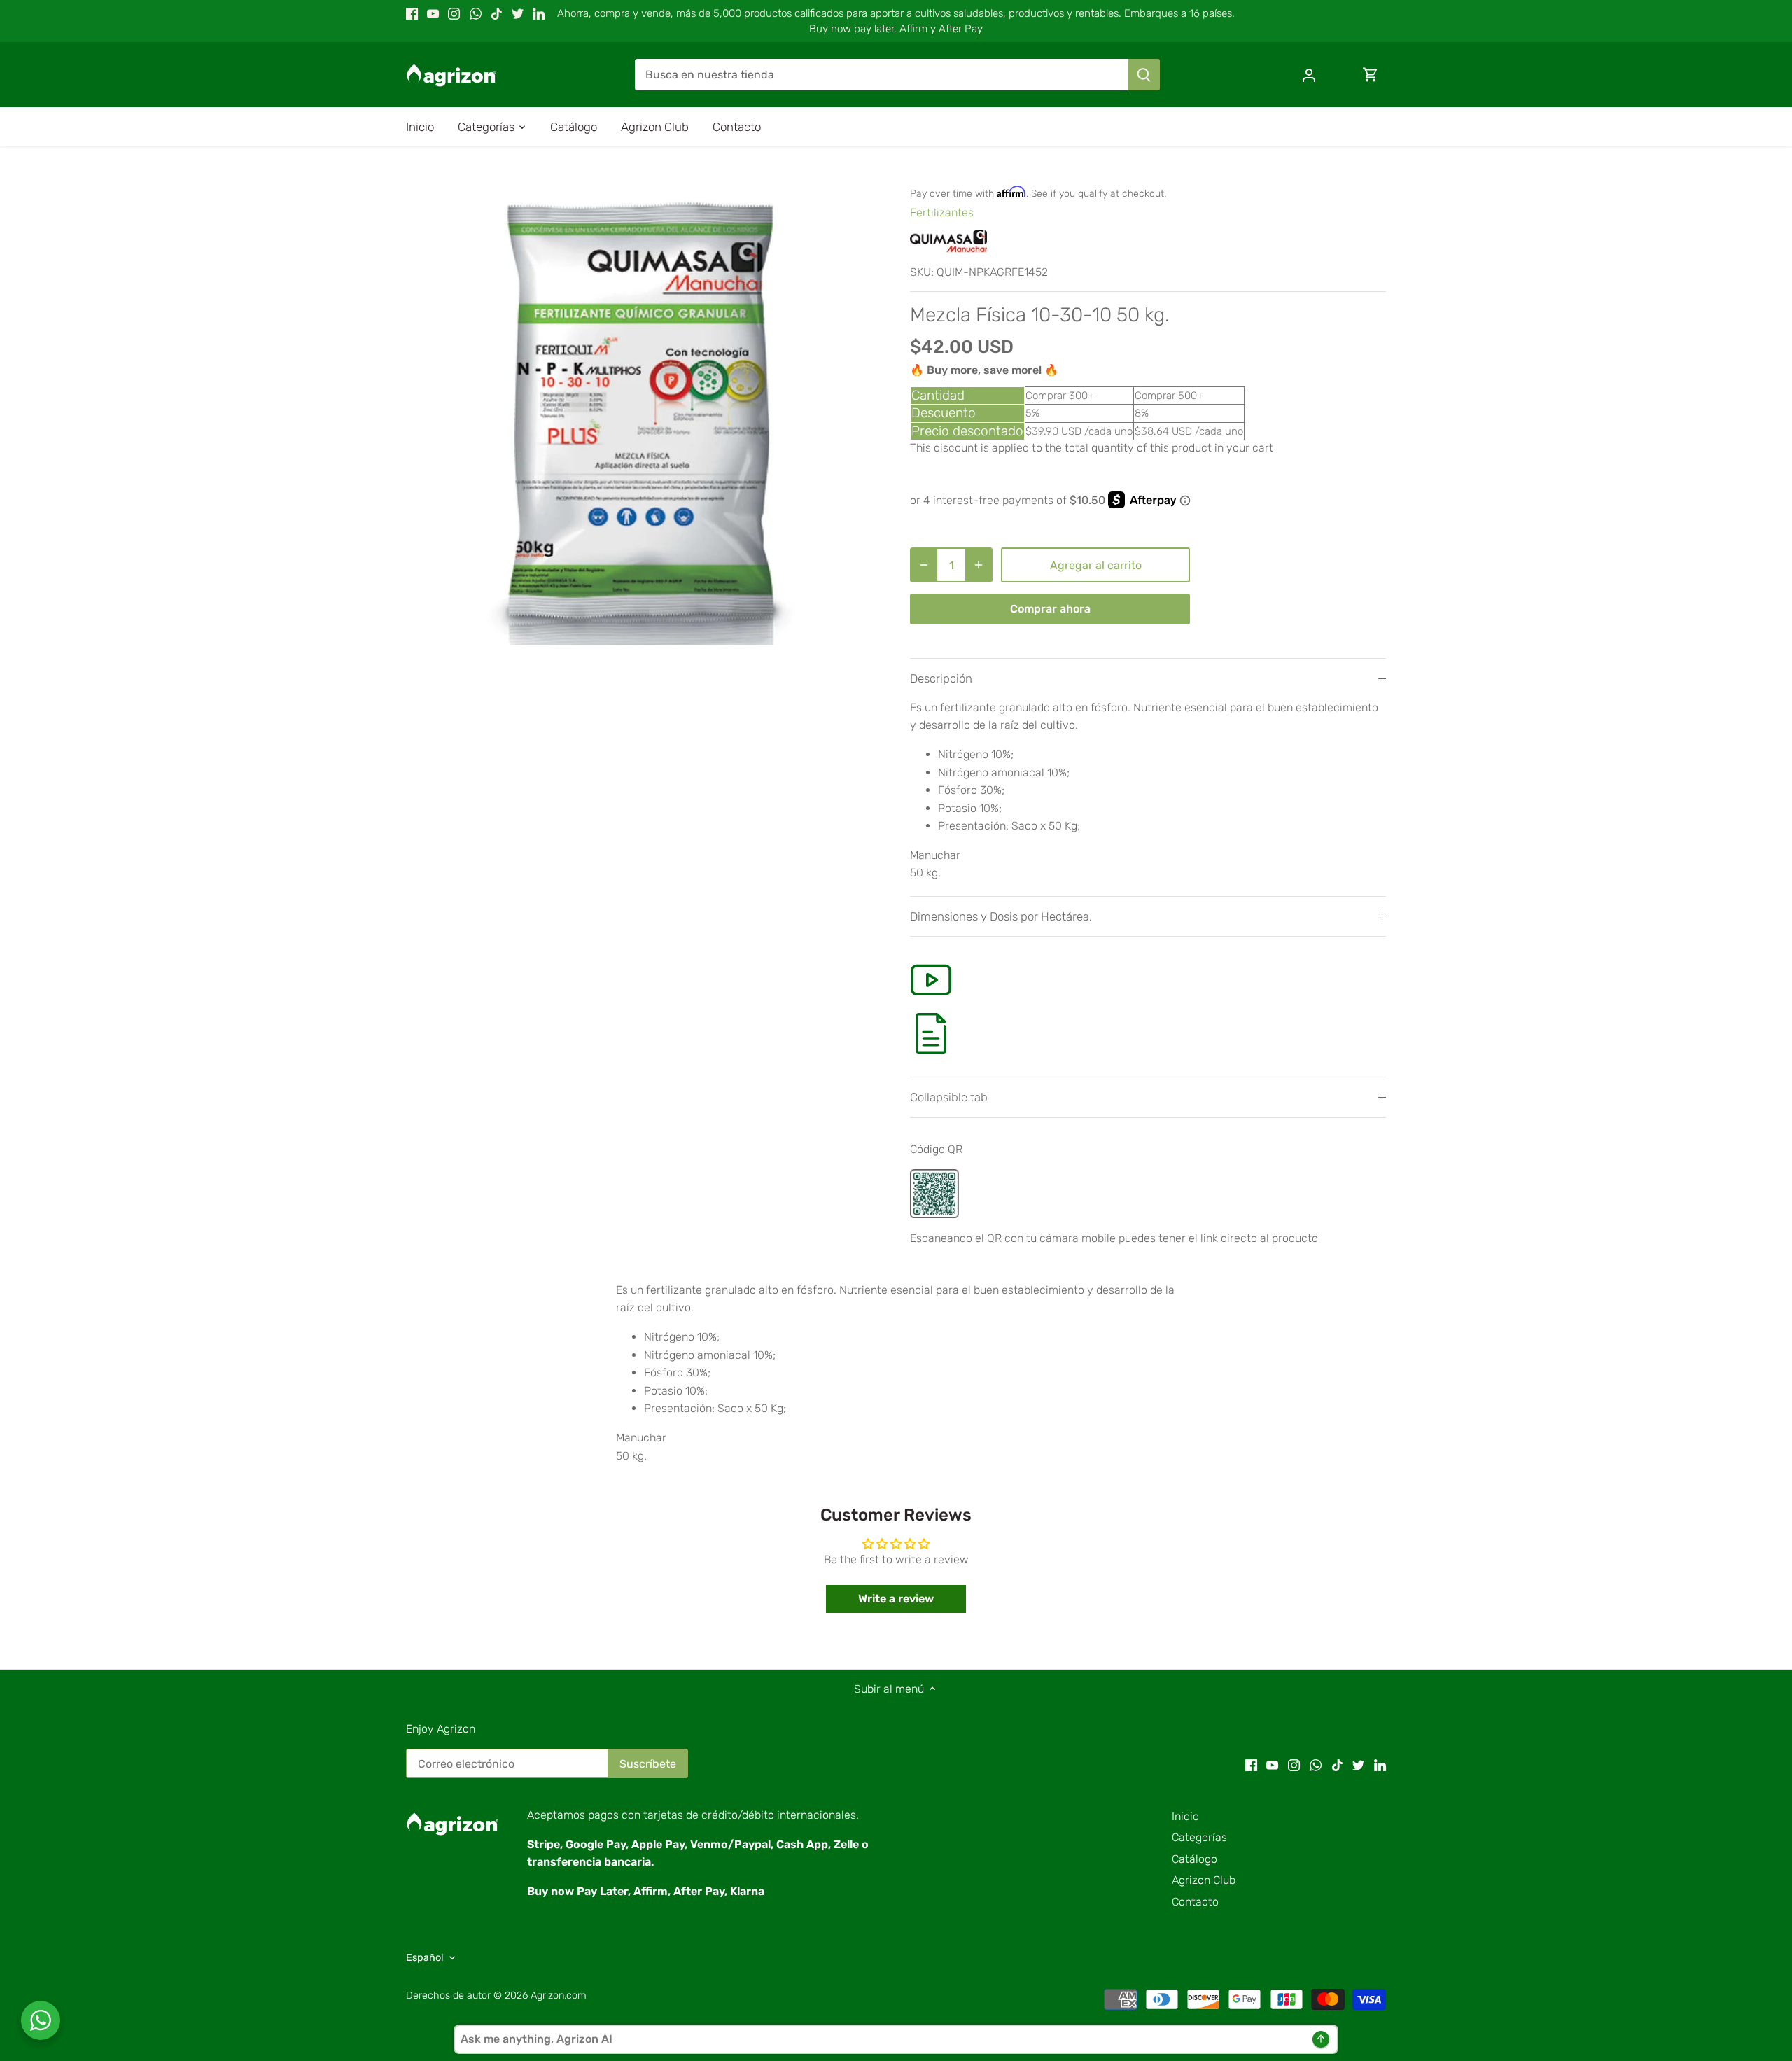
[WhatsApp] (476, 13)
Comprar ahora (1050, 609)
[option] (641, 410)
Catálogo (1195, 1859)
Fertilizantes (942, 212)
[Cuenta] (1309, 75)
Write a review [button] (896, 1599)
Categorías (1199, 1837)
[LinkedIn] (539, 13)
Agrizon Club (1204, 1880)
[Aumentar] (979, 565)
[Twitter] (518, 13)
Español (425, 1958)
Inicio (1185, 1816)
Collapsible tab (949, 1097)
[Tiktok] (497, 13)
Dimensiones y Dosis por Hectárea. (1001, 916)
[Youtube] (433, 13)
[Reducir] (924, 565)
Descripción (941, 678)
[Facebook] (412, 13)
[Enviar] (1144, 75)
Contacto (1195, 1902)
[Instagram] (454, 13)
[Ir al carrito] (1371, 75)
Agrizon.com (559, 1996)
